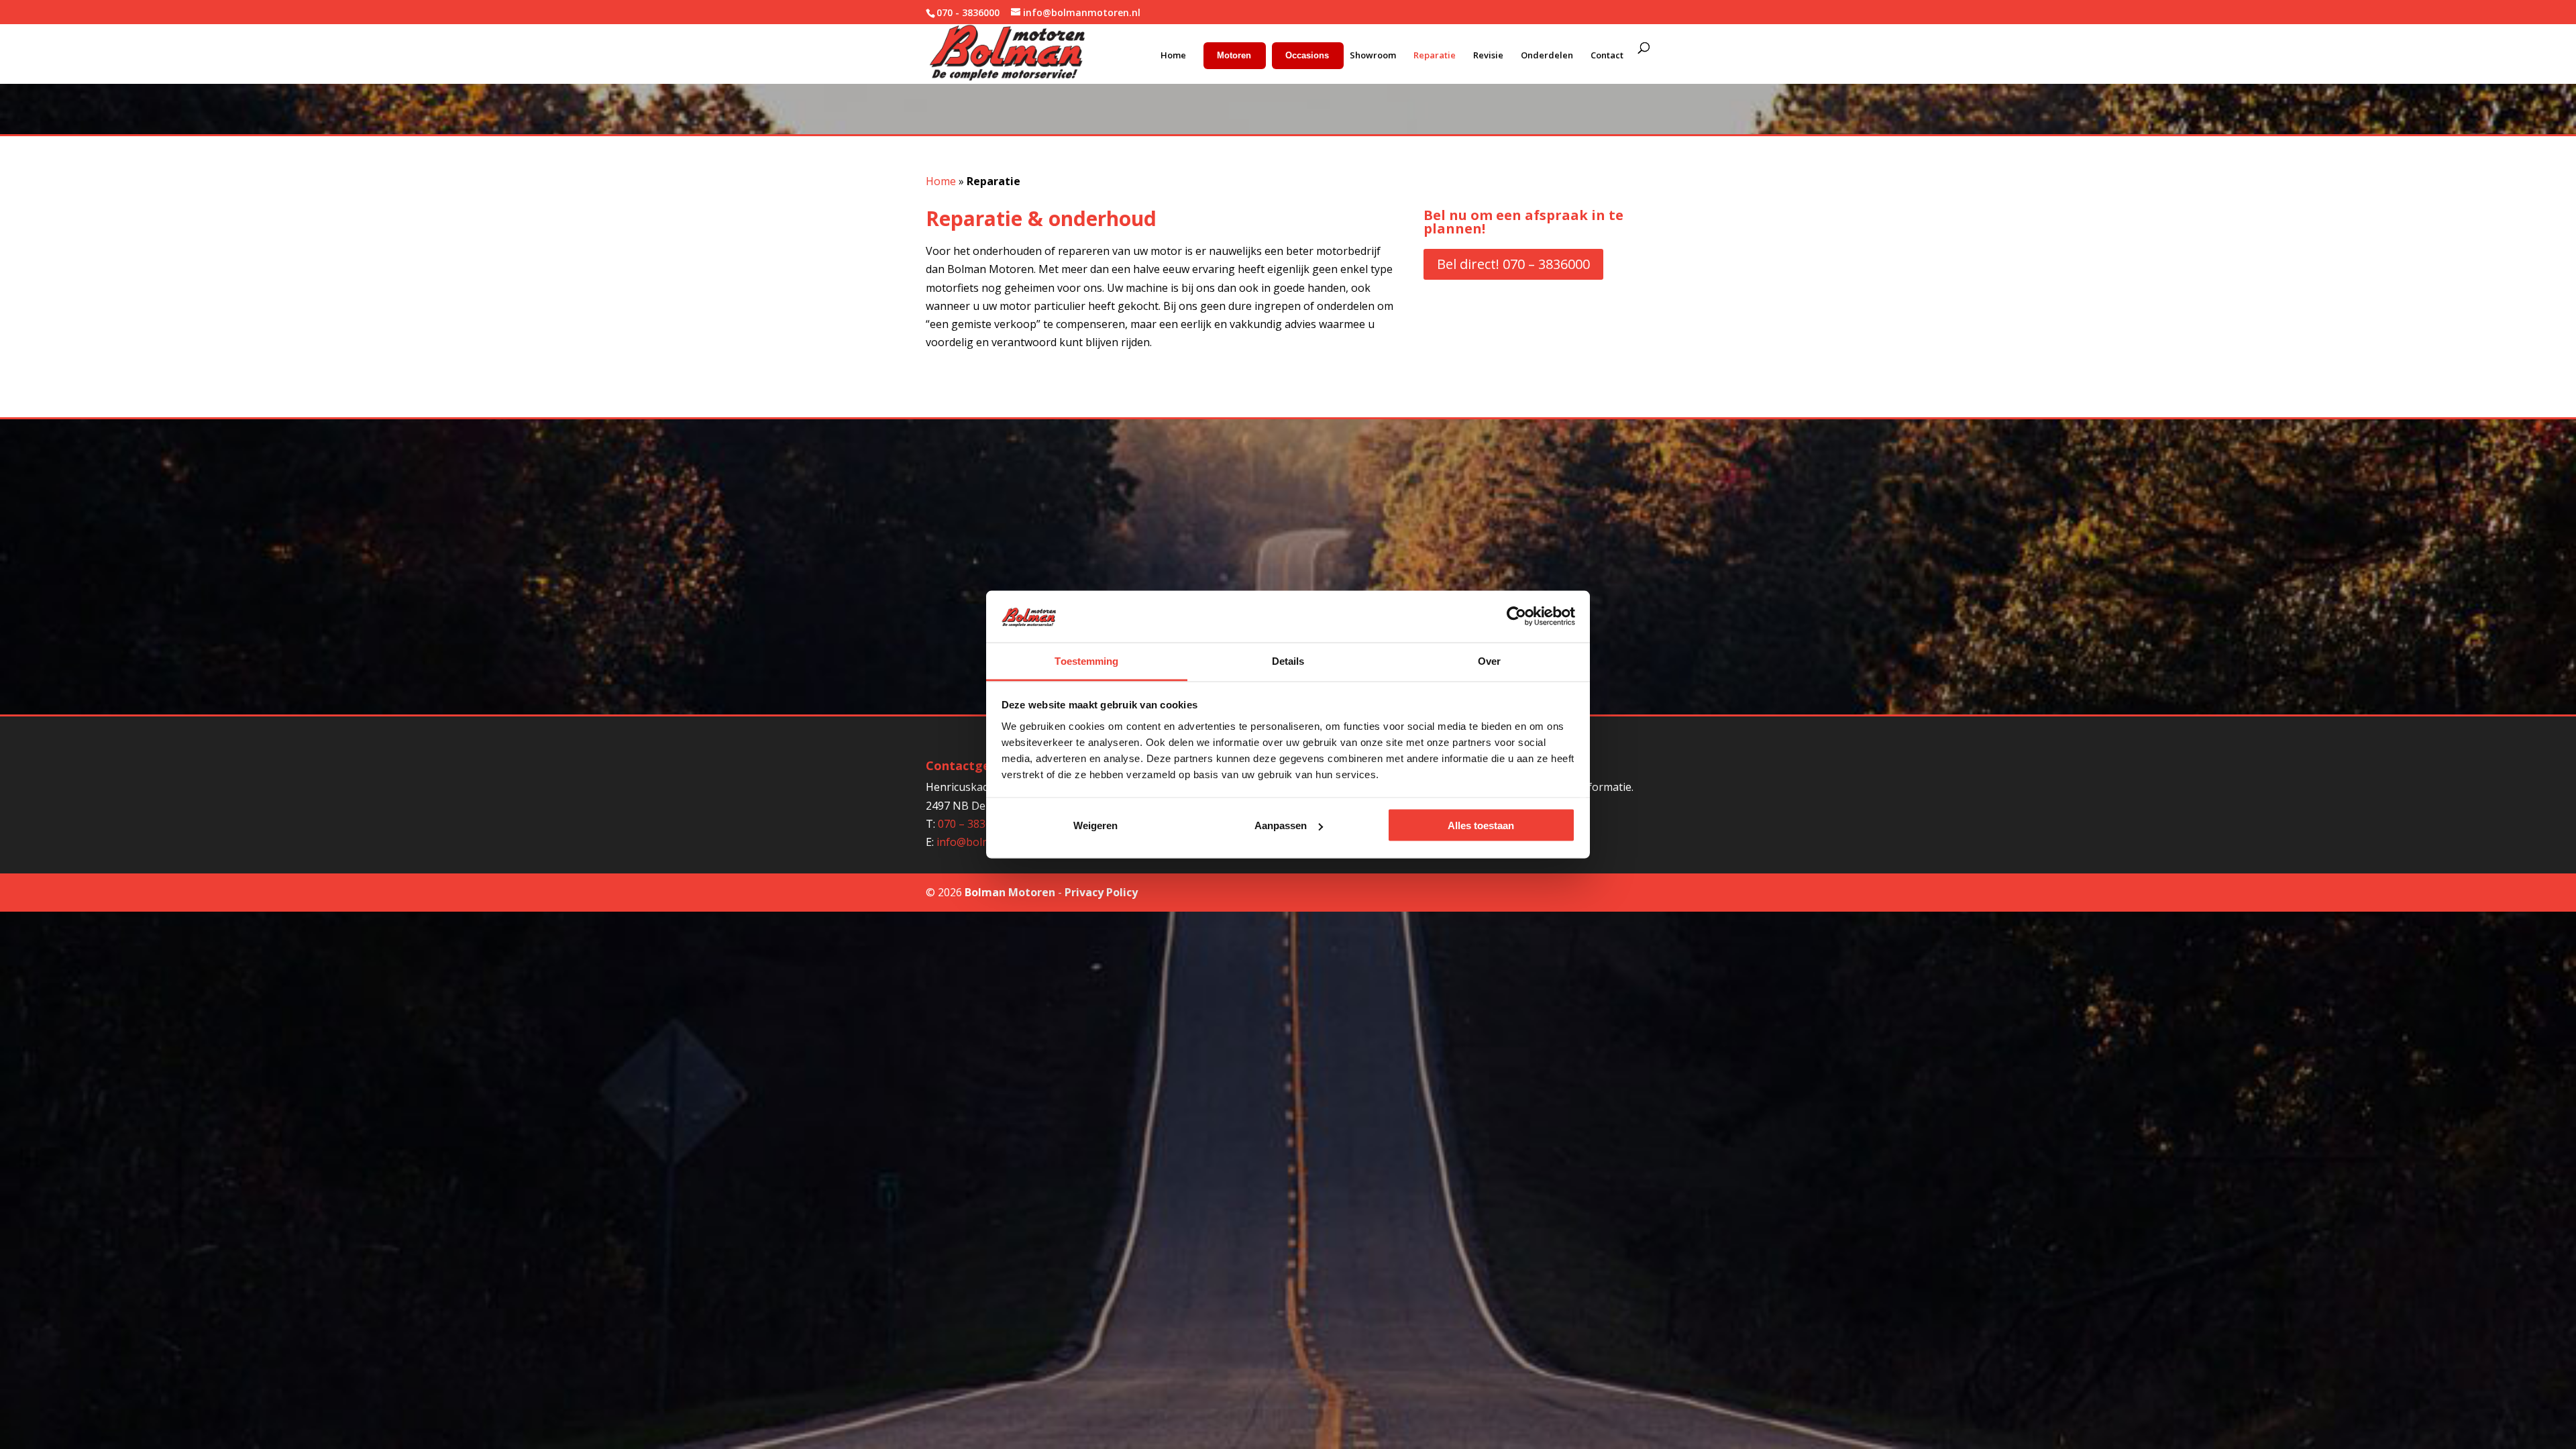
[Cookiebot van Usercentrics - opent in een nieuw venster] (1516, 616)
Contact (1607, 55)
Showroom (1373, 55)
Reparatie (1435, 55)
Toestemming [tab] (1086, 660)
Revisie (1488, 55)
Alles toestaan (1481, 825)
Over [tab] (1489, 660)
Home (1173, 55)
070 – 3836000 (974, 824)
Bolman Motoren (1010, 892)
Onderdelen (1547, 55)
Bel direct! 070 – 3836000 (1513, 264)
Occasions (1307, 55)
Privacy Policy (1101, 892)
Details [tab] (1288, 660)
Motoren (1234, 55)
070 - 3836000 (968, 12)
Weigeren (1095, 825)
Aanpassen (1281, 825)
